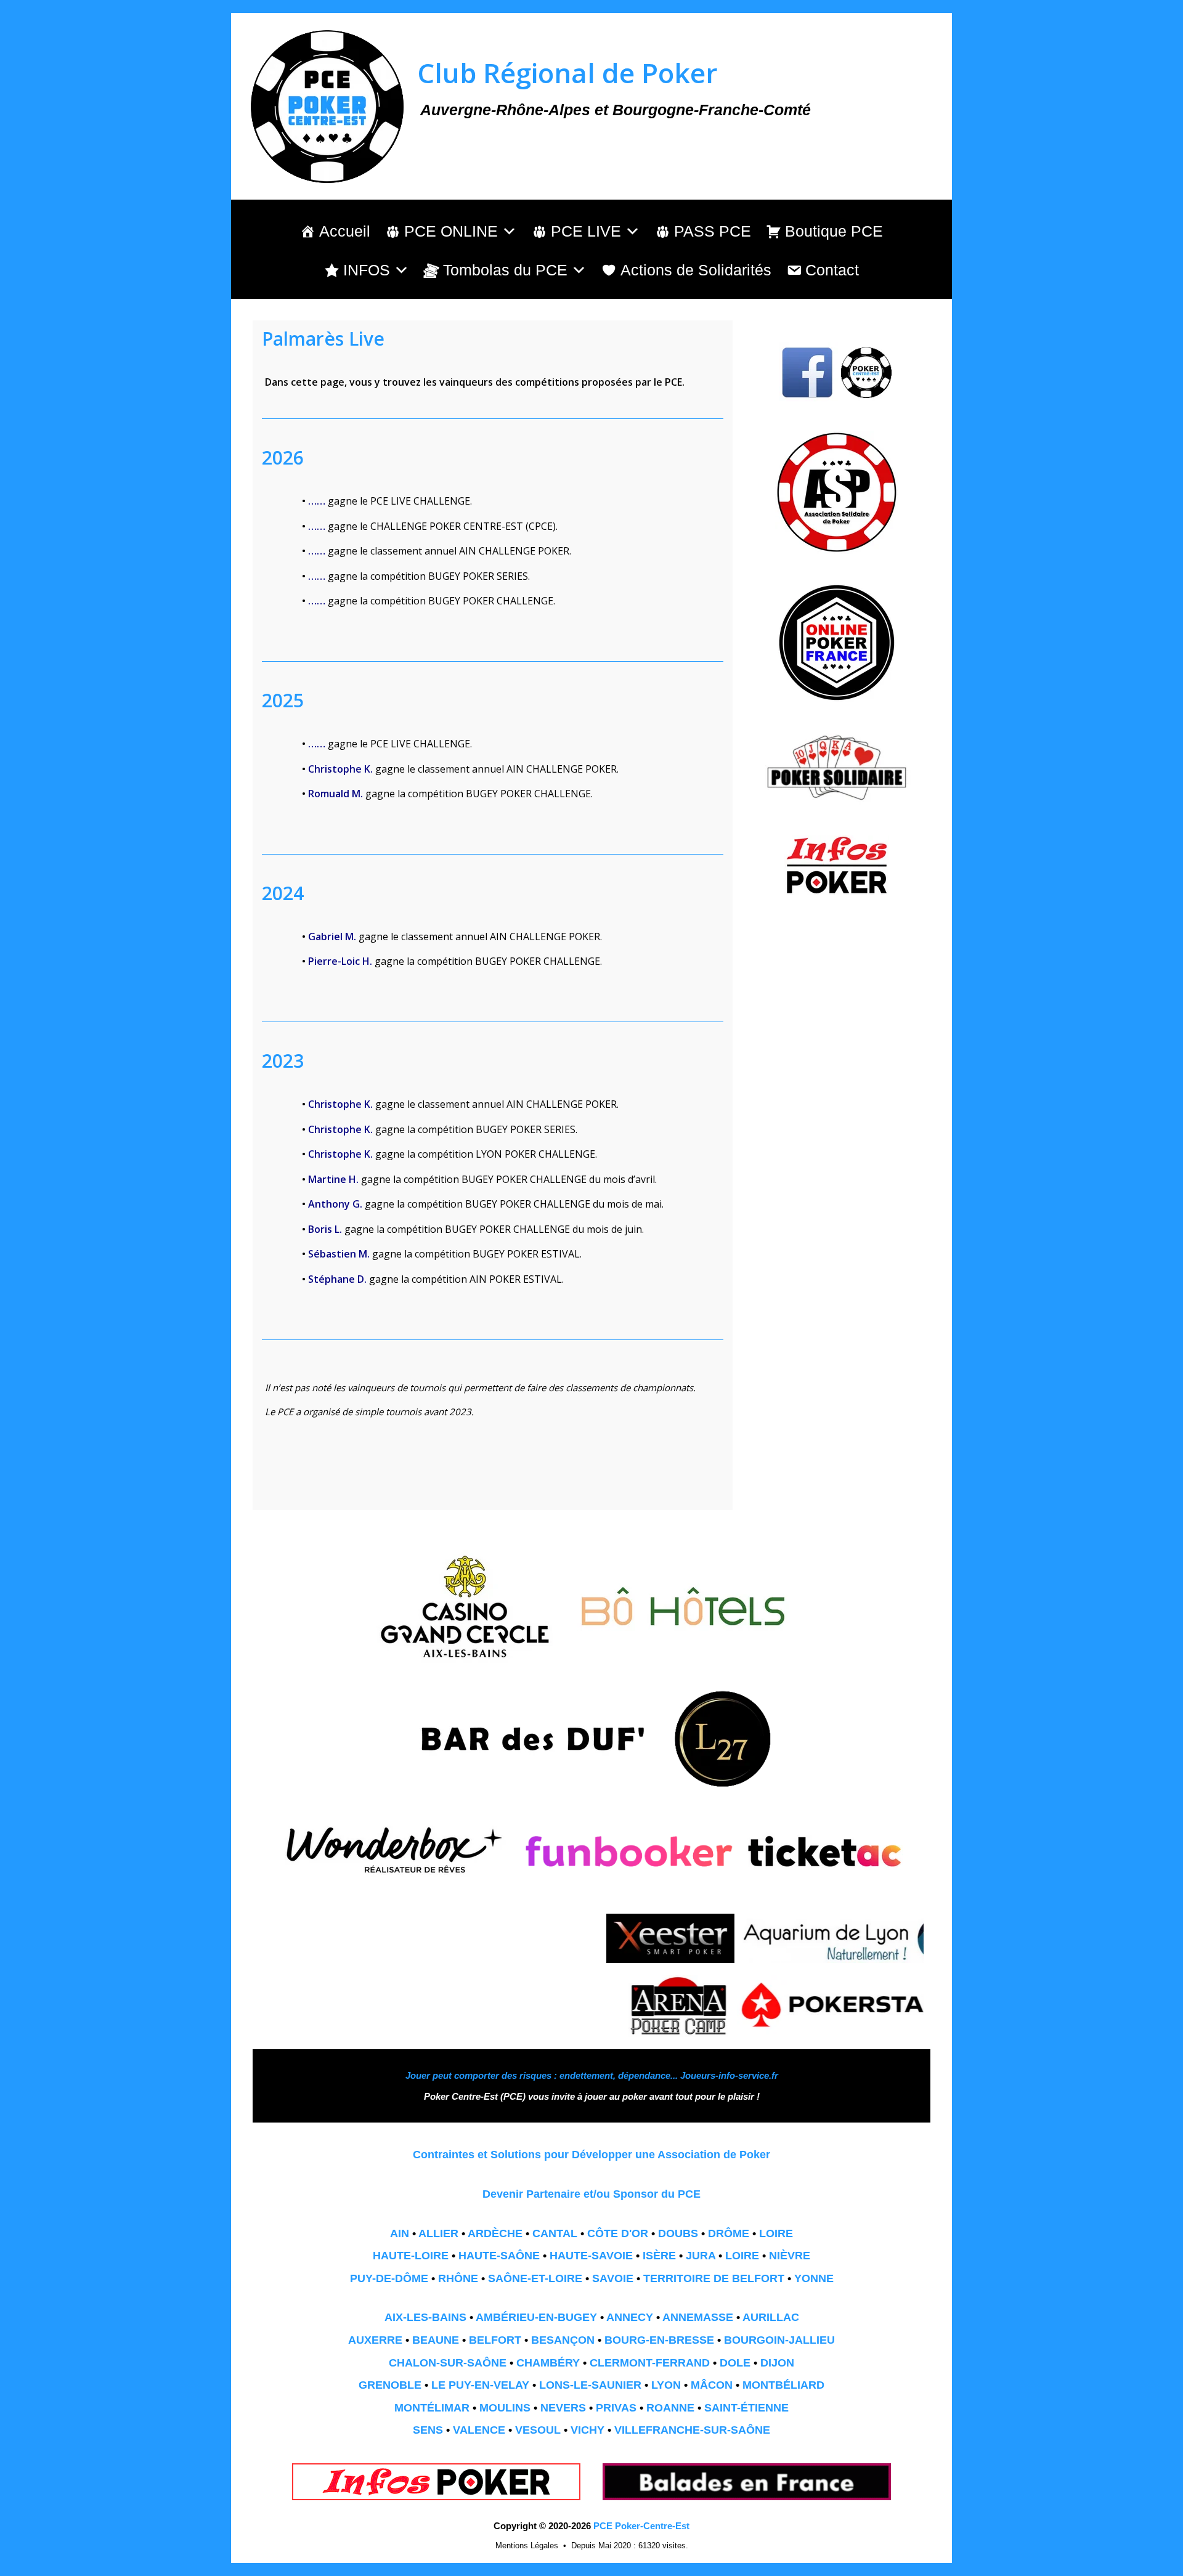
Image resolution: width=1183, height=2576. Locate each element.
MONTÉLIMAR (432, 2408)
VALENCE (479, 2430)
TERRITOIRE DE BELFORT (714, 2278)
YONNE (814, 2278)
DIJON (777, 2363)
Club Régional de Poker (567, 73)
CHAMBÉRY (548, 2363)
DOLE (735, 2363)
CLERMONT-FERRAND (650, 2363)
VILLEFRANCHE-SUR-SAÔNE (692, 2430)
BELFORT (495, 2340)
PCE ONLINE (451, 231)
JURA (701, 2256)
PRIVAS (616, 2408)
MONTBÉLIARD (783, 2385)
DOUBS (678, 2233)
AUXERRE (375, 2340)
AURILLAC (771, 2317)
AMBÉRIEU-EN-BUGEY (536, 2317)
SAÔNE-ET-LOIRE (535, 2278)
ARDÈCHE (495, 2233)
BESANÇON (563, 2340)
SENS (428, 2430)
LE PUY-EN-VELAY (480, 2385)
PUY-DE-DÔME (389, 2278)
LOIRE (776, 2233)
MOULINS (505, 2408)
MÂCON (712, 2385)
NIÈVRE (790, 2256)
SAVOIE (613, 2278)
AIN (400, 2233)
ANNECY (630, 2317)
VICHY (587, 2430)
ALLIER (438, 2233)
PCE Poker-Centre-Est (641, 2526)
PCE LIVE (586, 231)
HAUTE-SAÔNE (499, 2256)
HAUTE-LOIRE (411, 2256)
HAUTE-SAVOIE (591, 2256)
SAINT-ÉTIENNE (746, 2408)
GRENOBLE (390, 2385)
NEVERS (563, 2408)
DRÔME (729, 2233)
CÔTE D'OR (618, 2233)
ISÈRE (659, 2256)
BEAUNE (436, 2340)
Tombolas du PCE (505, 270)
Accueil (345, 231)
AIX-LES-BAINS (425, 2317)
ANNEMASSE (698, 2317)
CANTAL (555, 2233)
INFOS (367, 270)
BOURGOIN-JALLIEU (779, 2340)
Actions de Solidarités (696, 270)
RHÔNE (458, 2278)
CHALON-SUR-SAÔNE (448, 2363)
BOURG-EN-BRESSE (659, 2340)
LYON (666, 2385)
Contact (832, 270)
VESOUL (538, 2430)
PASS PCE (713, 231)
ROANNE (670, 2408)
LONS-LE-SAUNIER (590, 2385)
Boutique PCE (834, 231)
